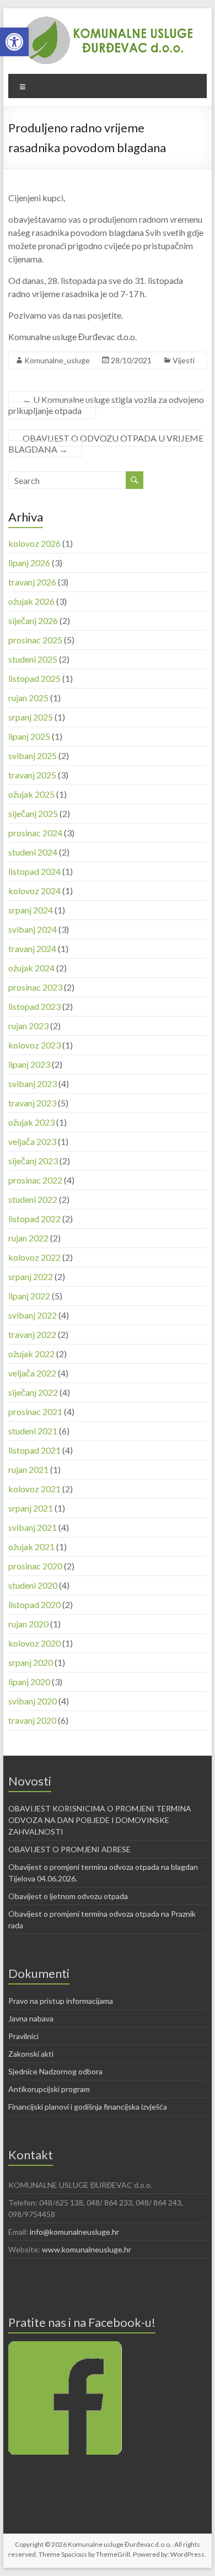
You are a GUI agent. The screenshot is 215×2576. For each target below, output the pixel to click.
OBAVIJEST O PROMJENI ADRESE (69, 1849)
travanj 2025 (32, 775)
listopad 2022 (34, 1219)
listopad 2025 (34, 678)
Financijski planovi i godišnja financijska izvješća (88, 2107)
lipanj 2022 (29, 1296)
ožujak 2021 (31, 1547)
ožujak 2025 (31, 794)
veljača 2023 (32, 1141)
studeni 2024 (33, 852)
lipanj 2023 (29, 1064)
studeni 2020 (33, 1585)
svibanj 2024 (33, 929)
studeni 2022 (33, 1199)
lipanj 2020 (29, 1682)
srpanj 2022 (31, 1276)
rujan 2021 (28, 1469)
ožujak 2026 (31, 601)
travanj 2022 (32, 1334)
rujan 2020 (28, 1624)
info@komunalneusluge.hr (74, 2232)
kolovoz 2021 (34, 1489)
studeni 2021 (33, 1431)
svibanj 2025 (33, 755)
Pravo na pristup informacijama (61, 2001)
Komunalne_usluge (57, 360)
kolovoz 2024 (34, 891)
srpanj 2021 (31, 1508)
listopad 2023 (34, 1006)
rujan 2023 (28, 1026)
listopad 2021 (34, 1450)
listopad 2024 (34, 871)
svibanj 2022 (33, 1315)
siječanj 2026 (33, 620)
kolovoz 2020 (34, 1643)
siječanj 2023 (33, 1161)
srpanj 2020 (31, 1662)
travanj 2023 (32, 1103)
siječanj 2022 (33, 1392)
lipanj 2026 (29, 563)
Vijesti (184, 360)
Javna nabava (31, 2018)
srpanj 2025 (31, 717)
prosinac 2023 (35, 987)
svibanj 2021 (33, 1527)
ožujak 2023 (31, 1122)
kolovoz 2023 (34, 1045)
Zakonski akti (31, 2054)
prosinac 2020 (35, 1566)
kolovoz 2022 (34, 1257)
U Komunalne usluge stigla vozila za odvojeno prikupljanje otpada (106, 405)
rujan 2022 (28, 1238)
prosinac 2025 (35, 640)
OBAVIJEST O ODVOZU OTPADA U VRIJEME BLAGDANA (106, 443)
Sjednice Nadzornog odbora (55, 2071)
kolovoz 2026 (34, 543)
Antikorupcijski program (49, 2089)
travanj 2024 (32, 948)
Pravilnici (23, 2036)
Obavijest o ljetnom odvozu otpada (68, 1896)
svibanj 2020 (33, 1701)
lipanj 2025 (29, 736)
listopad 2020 (34, 1604)
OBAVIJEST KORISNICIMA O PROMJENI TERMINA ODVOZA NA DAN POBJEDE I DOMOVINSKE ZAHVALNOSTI (100, 1820)
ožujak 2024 (31, 968)
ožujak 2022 (31, 1354)
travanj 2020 (32, 1720)
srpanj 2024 (31, 910)
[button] (14, 42)
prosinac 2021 (35, 1411)
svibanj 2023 (33, 1083)
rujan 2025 (28, 698)
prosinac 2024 (35, 833)
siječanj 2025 (33, 813)
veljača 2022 (32, 1373)
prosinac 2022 (35, 1180)
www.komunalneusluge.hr (87, 2249)
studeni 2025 (33, 659)
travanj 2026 (32, 582)
